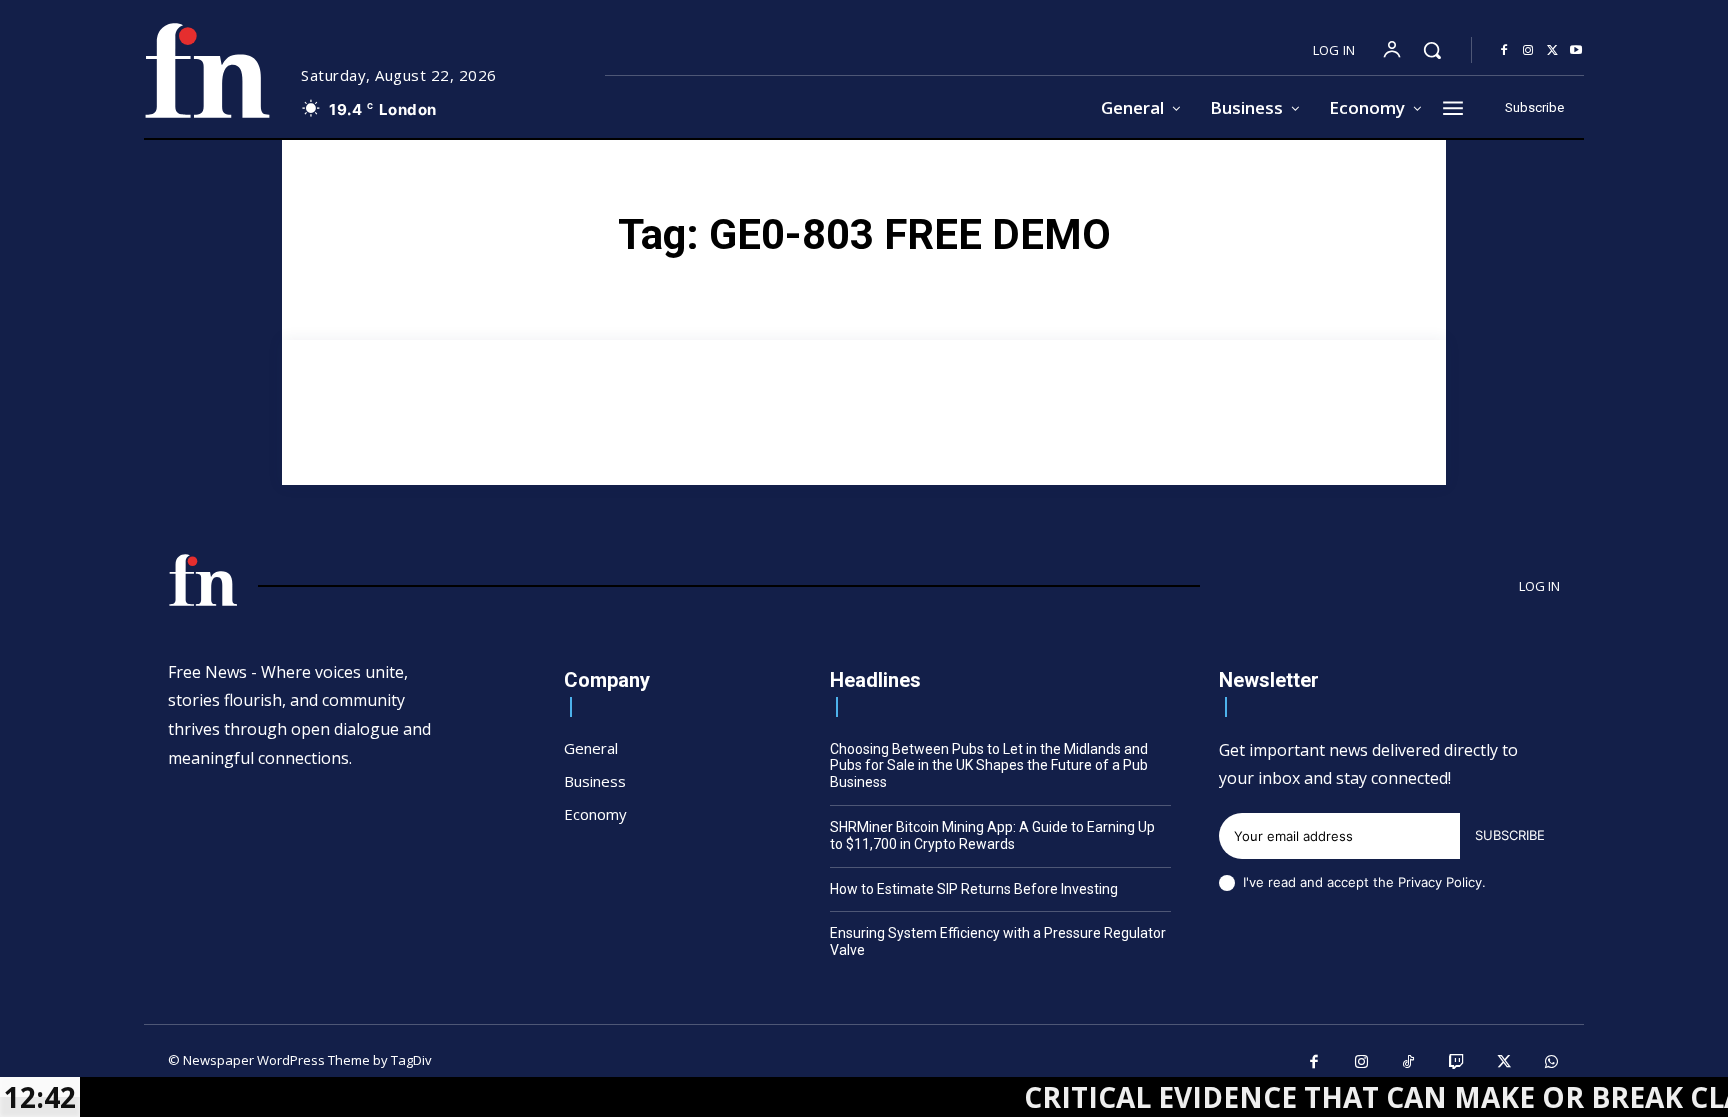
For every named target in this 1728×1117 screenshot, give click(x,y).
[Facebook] (1504, 51)
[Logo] (207, 70)
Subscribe (1510, 835)
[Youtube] (1576, 51)
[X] (1552, 51)
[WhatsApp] (1552, 1063)
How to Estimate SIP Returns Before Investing (974, 889)
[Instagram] (1528, 51)
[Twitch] (1457, 1063)
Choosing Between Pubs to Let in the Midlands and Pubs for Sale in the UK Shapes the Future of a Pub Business (989, 766)
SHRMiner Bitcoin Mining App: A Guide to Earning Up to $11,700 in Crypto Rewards (992, 835)
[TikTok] (1409, 1063)
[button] (1432, 50)
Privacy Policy (1440, 882)
